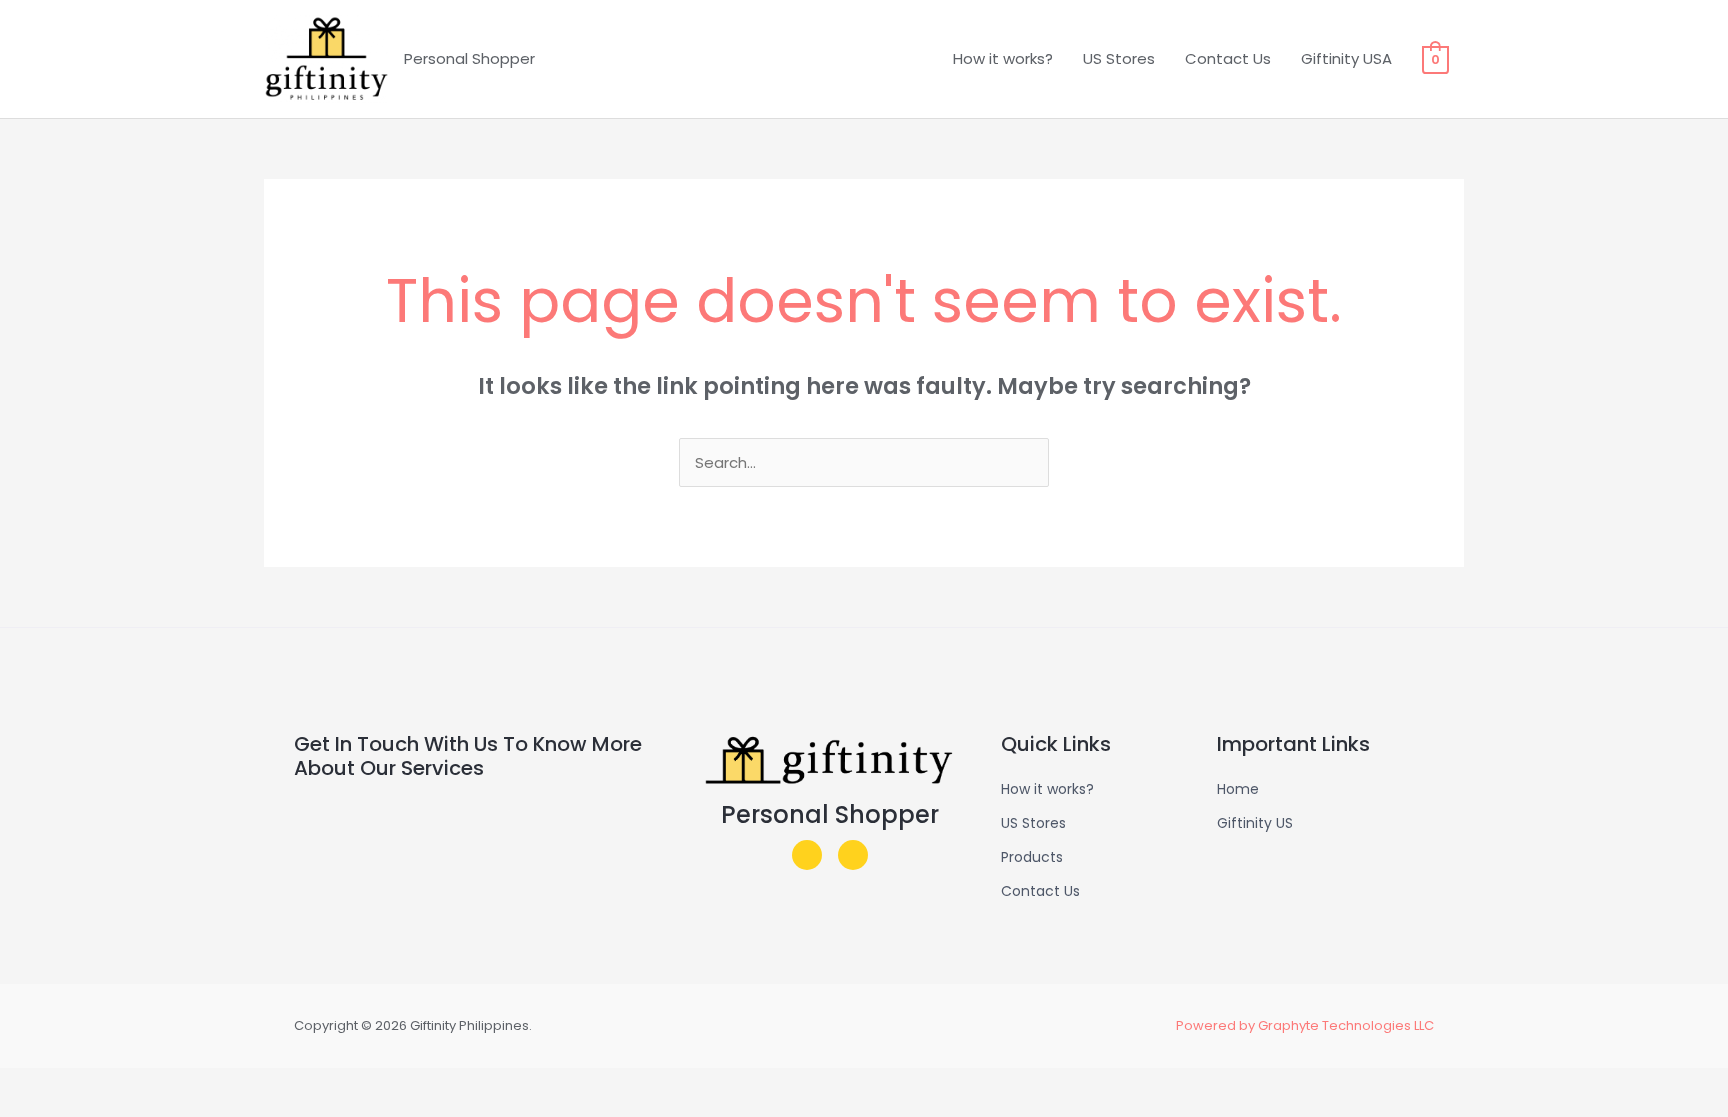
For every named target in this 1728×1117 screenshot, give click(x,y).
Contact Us (1228, 58)
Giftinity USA (1346, 58)
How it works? (1003, 58)
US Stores (1119, 58)
